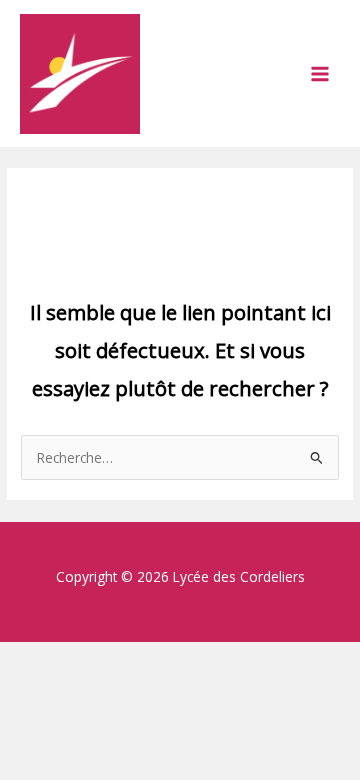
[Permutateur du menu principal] (320, 73)
